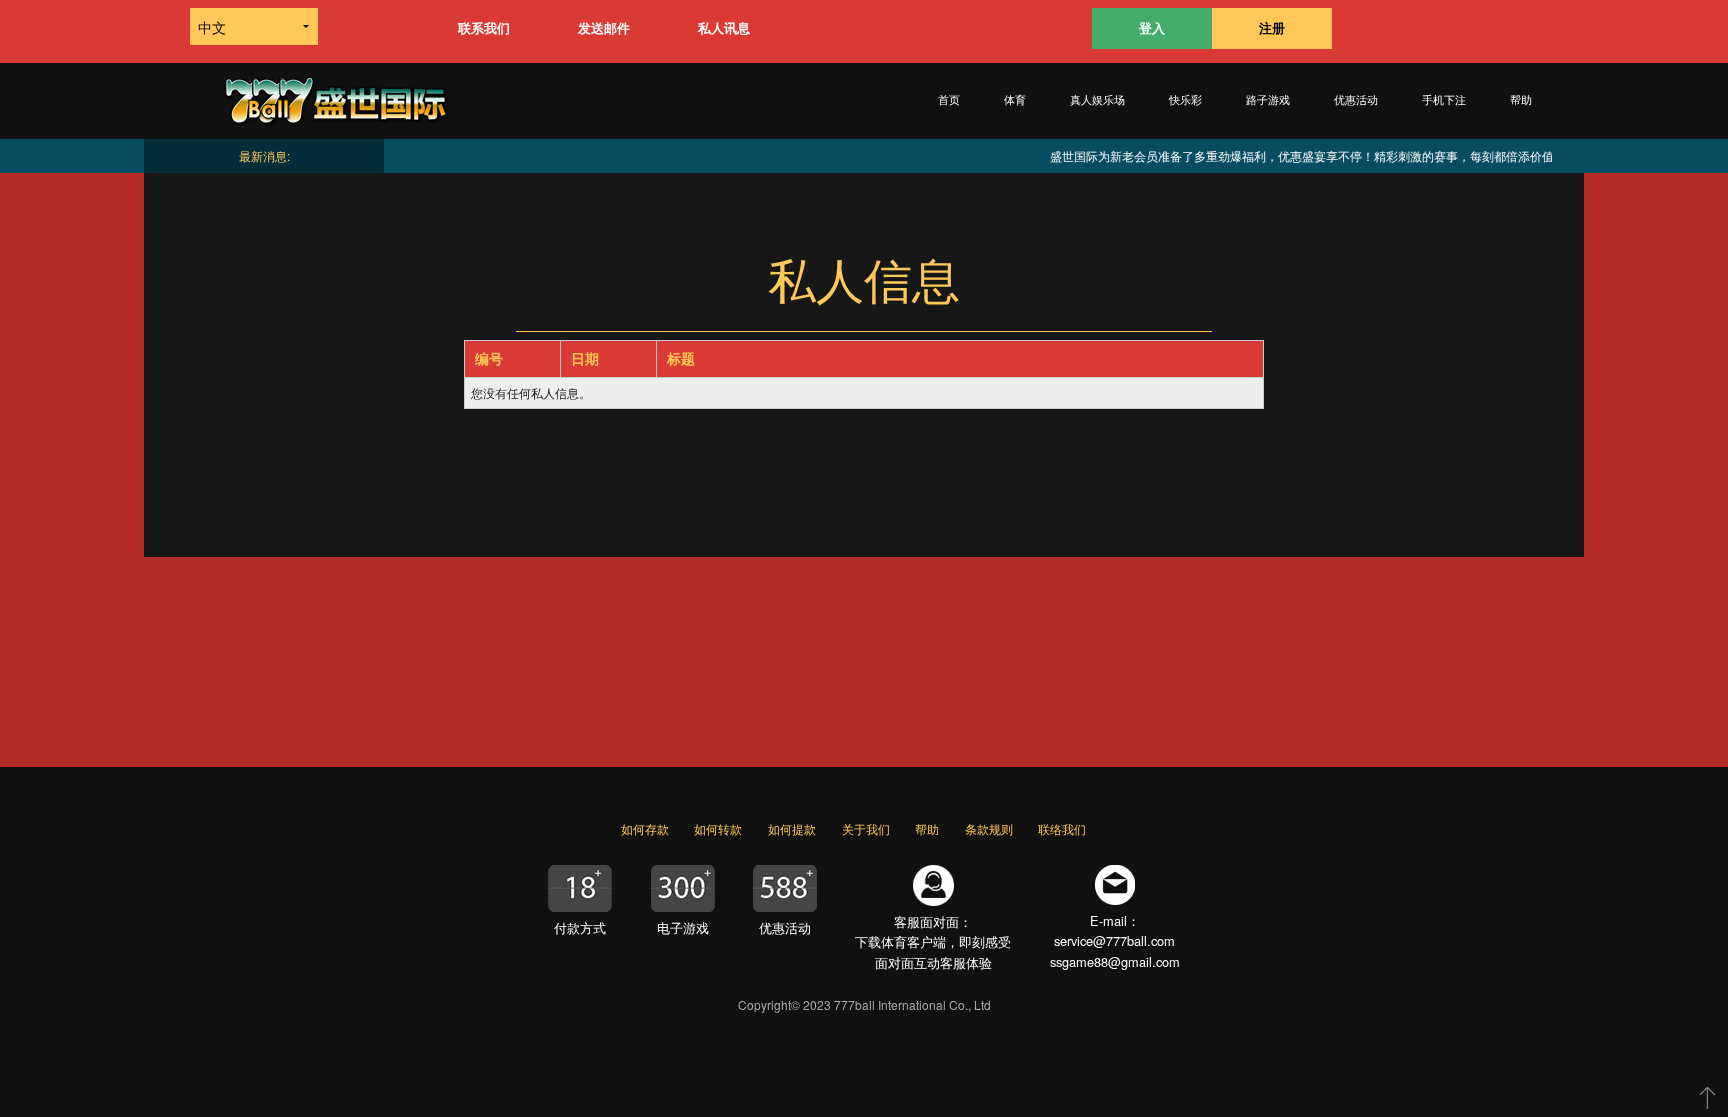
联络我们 (1062, 828)
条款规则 (989, 828)
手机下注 (1444, 100)
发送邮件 (604, 28)
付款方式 (580, 927)
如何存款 (645, 828)
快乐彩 (1185, 100)
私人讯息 (724, 28)
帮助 (1521, 100)
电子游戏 (683, 927)
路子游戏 (1268, 100)
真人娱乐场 (1097, 100)
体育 (1015, 100)
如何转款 (718, 828)
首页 (949, 100)
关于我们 (866, 828)
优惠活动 (1356, 100)
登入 (1152, 28)
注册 (1272, 28)
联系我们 (484, 28)
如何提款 (792, 828)
